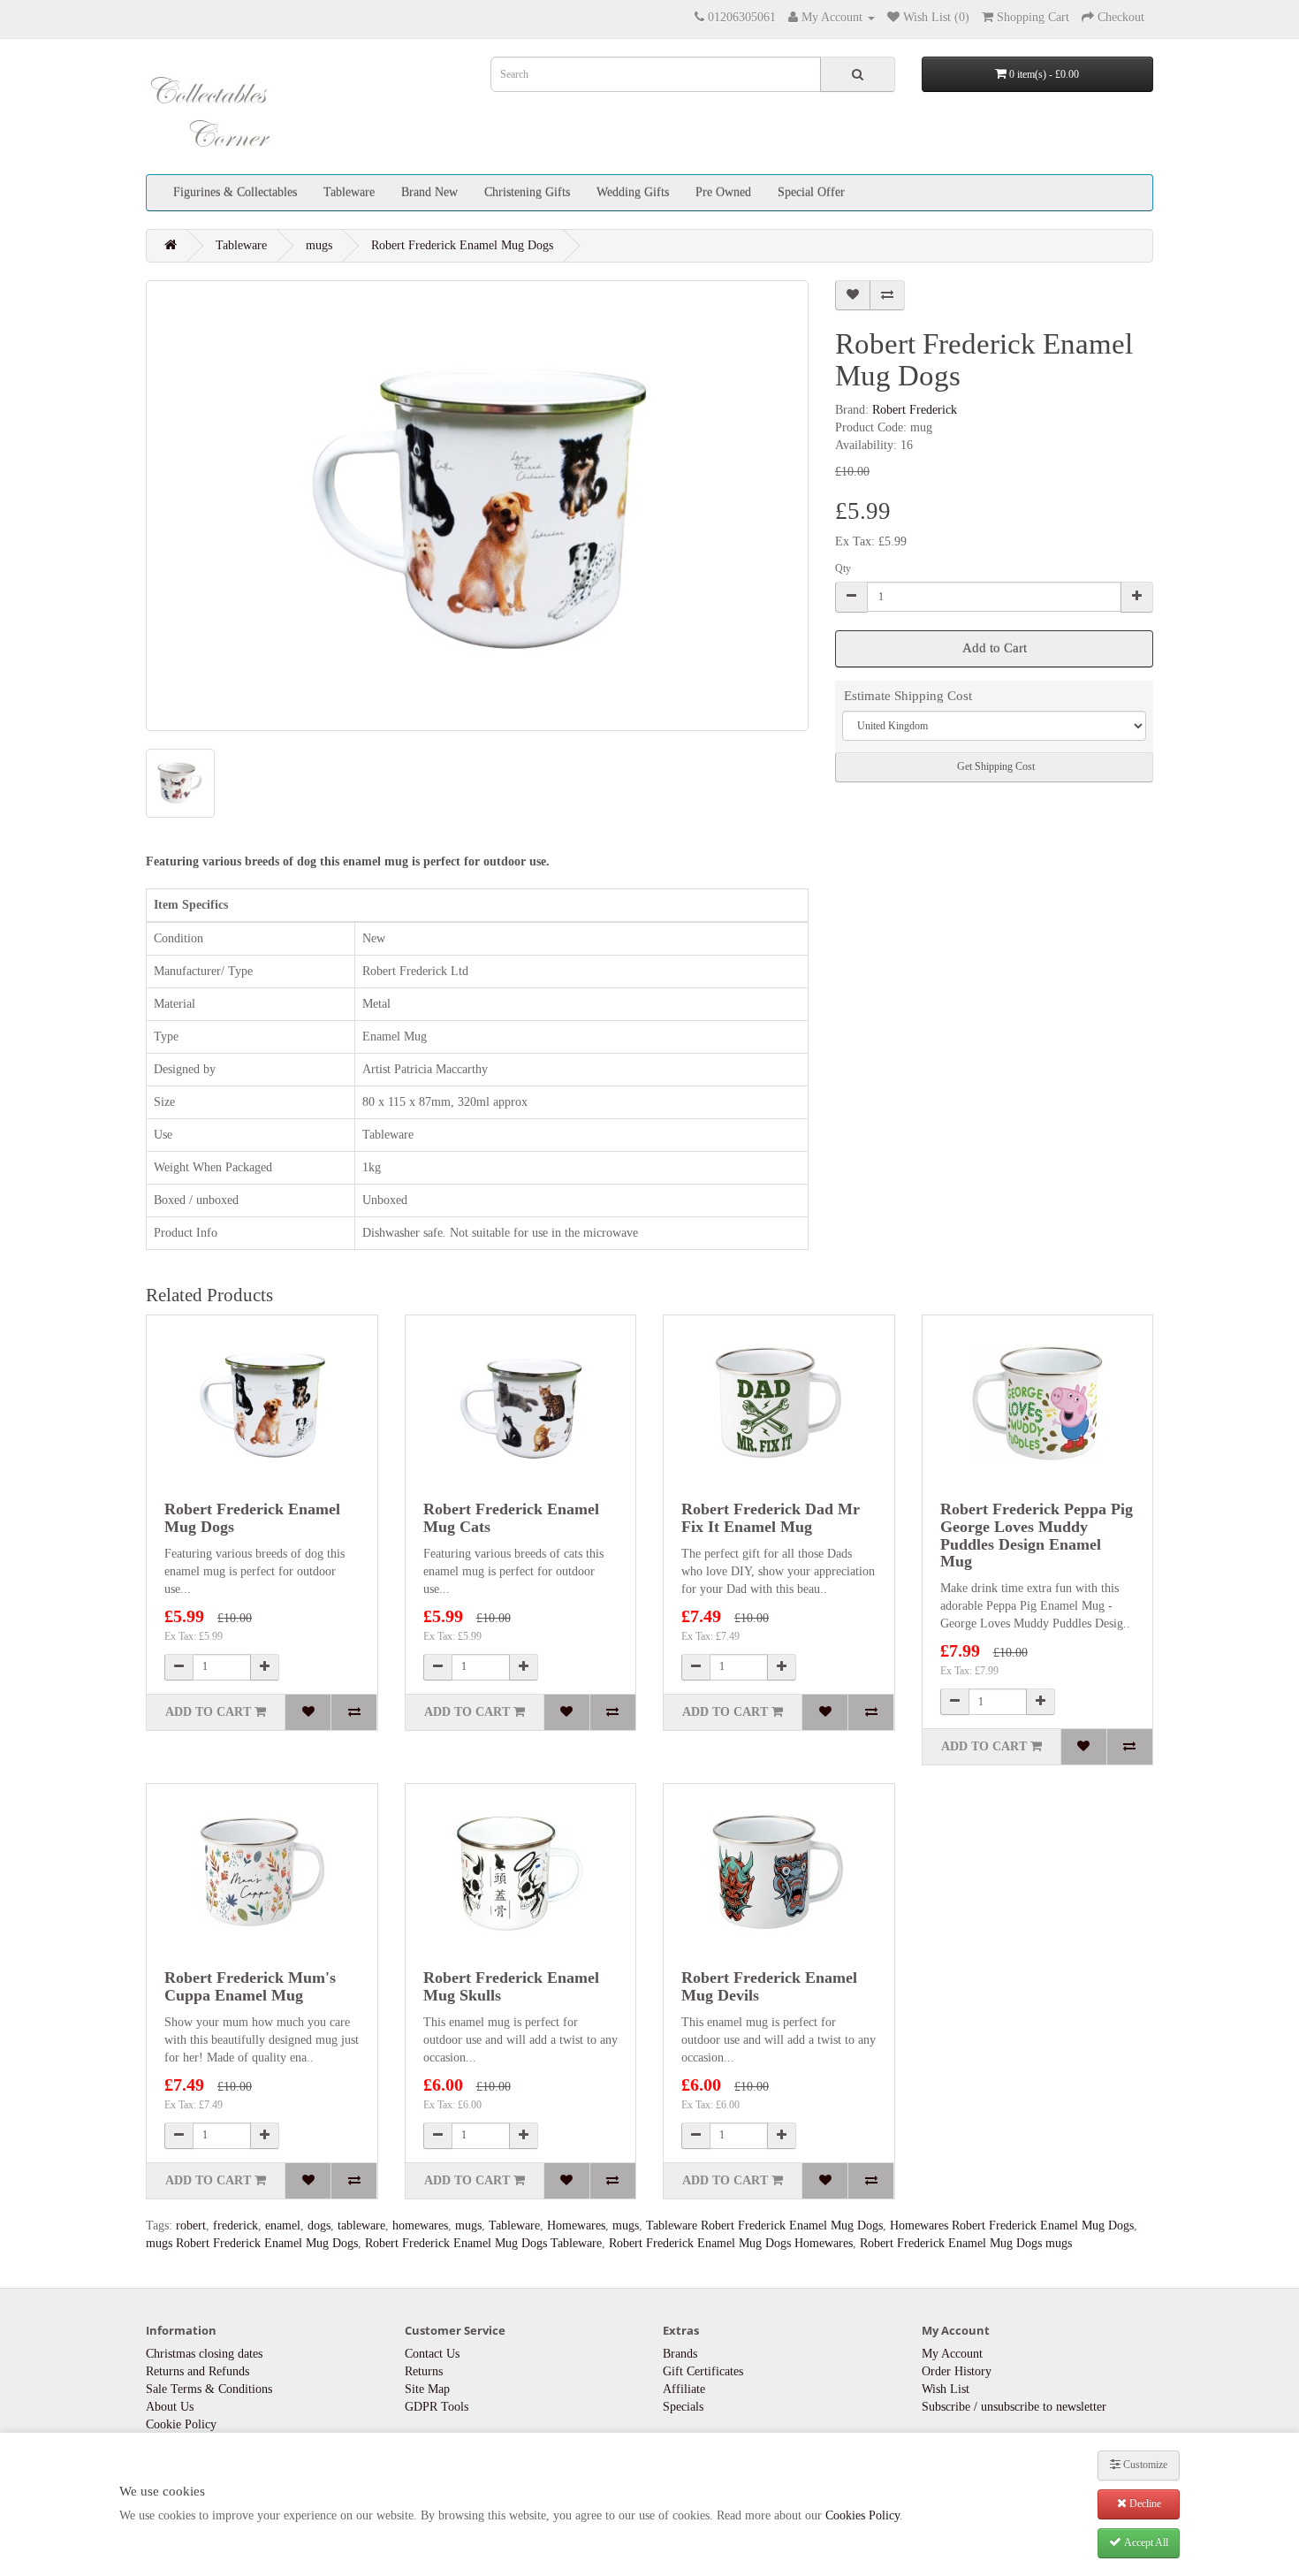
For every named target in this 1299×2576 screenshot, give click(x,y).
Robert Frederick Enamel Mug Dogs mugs (966, 2243)
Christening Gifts (527, 192)
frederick (235, 2225)
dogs (319, 2225)
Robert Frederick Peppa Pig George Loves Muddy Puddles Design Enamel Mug (1037, 1535)
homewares (420, 2225)
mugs (319, 245)
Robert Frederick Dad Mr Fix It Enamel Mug (771, 1518)
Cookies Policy (862, 2515)
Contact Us (432, 2354)
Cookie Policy (181, 2424)
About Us (170, 2407)
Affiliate (684, 2389)
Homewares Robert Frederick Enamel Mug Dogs (1012, 2225)
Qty (843, 568)
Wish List (946, 2389)
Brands (680, 2354)
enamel (283, 2225)
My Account (952, 2354)
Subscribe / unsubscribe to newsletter (1014, 2407)
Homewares (576, 2225)
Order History (957, 2371)
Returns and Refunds (198, 2371)
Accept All (1145, 2542)
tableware (361, 2225)
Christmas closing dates (204, 2354)
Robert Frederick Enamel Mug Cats (511, 1518)
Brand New (429, 192)
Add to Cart (995, 648)
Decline (1144, 2504)
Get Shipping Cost (995, 766)
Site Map (427, 2389)
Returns (424, 2371)
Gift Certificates (703, 2371)
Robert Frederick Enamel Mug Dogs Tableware (483, 2243)
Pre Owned (723, 192)
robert (191, 2225)
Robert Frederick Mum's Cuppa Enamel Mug (250, 1986)
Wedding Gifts (633, 192)
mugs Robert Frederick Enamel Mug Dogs (252, 2243)
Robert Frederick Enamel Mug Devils (769, 1986)
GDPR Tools (437, 2407)
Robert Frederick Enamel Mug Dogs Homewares (731, 2243)
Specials (683, 2407)
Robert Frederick (915, 410)
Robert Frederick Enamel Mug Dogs (462, 245)
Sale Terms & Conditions (209, 2389)
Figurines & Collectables (235, 192)
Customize (1144, 2465)
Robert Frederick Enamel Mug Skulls (511, 1986)
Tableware (349, 192)
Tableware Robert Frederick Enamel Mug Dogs (764, 2225)
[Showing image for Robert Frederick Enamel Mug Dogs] (477, 506)
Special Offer (811, 192)
